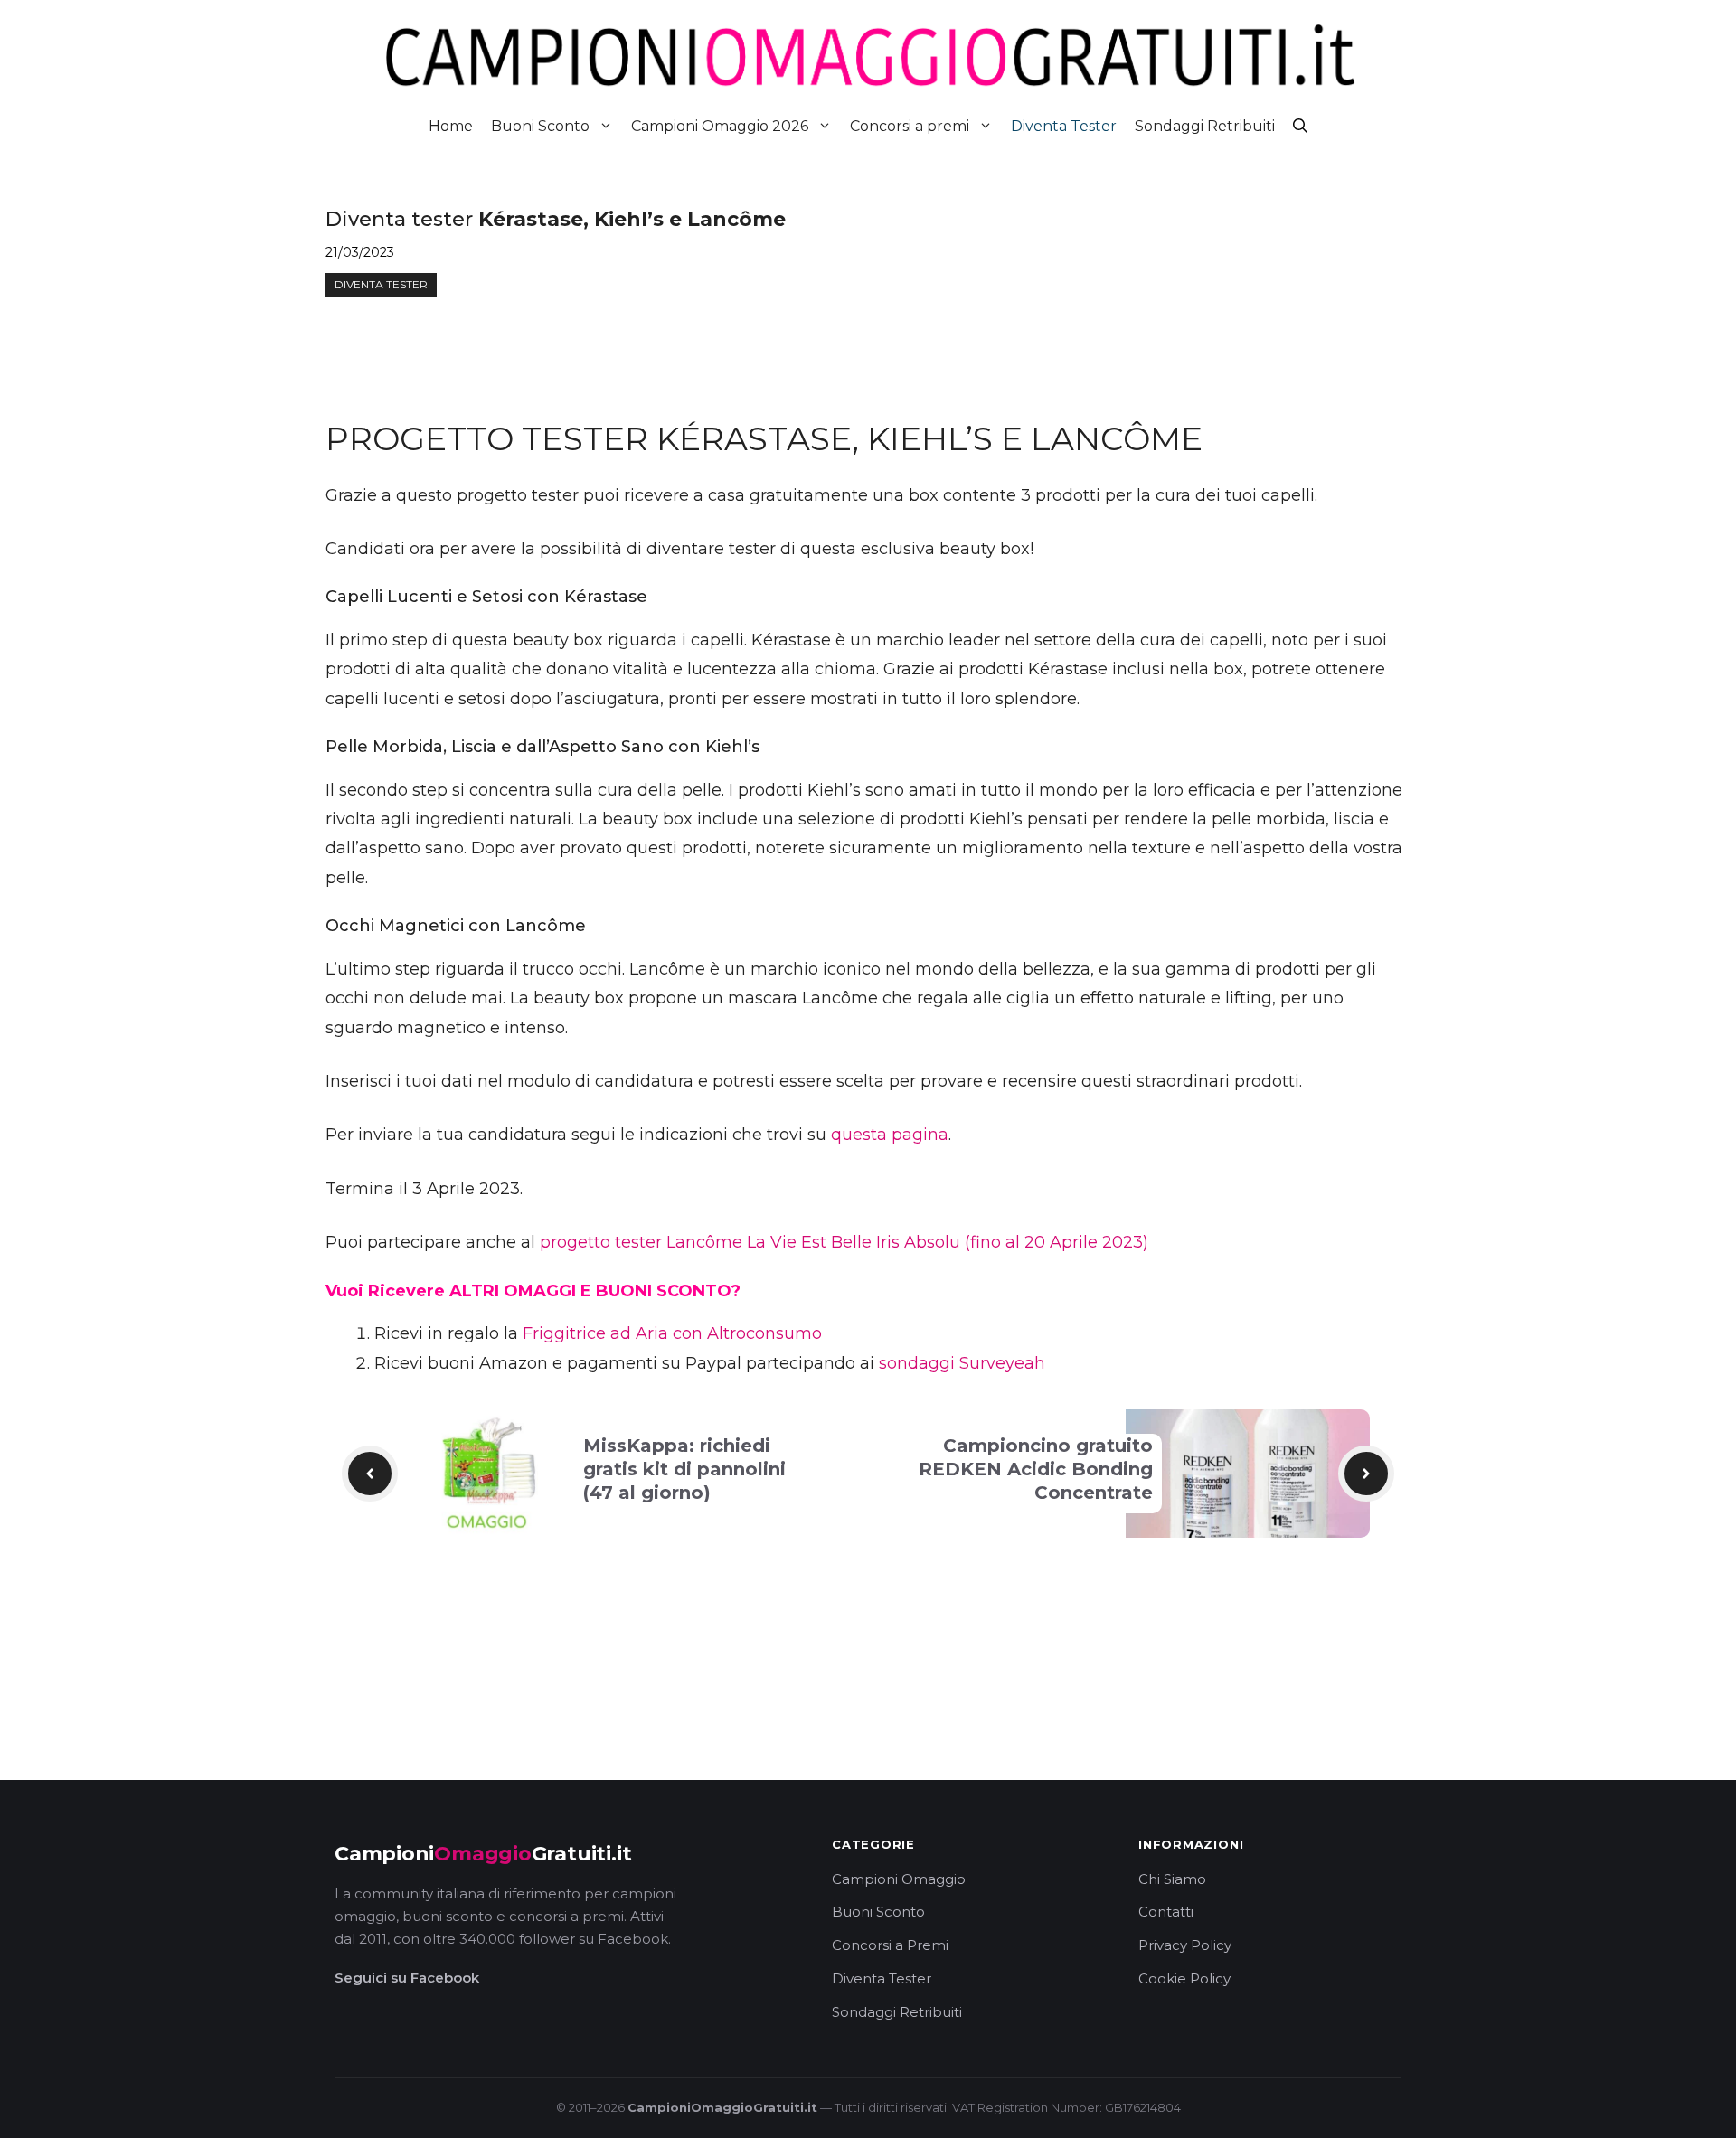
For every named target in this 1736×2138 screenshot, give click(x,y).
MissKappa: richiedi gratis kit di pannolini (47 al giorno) (684, 1469)
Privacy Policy (1185, 1945)
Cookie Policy (1184, 1978)
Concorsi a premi (910, 126)
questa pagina (890, 1135)
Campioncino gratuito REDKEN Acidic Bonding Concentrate (1036, 1469)
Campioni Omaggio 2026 (720, 126)
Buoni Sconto (540, 126)
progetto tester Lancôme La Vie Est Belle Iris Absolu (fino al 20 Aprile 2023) (844, 1242)
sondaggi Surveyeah (962, 1363)
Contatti (1166, 1912)
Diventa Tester (1064, 126)
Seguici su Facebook (407, 1978)
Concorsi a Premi (890, 1945)
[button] (1300, 126)
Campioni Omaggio (899, 1879)
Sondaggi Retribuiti (1205, 126)
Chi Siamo (1172, 1879)
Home (451, 126)
